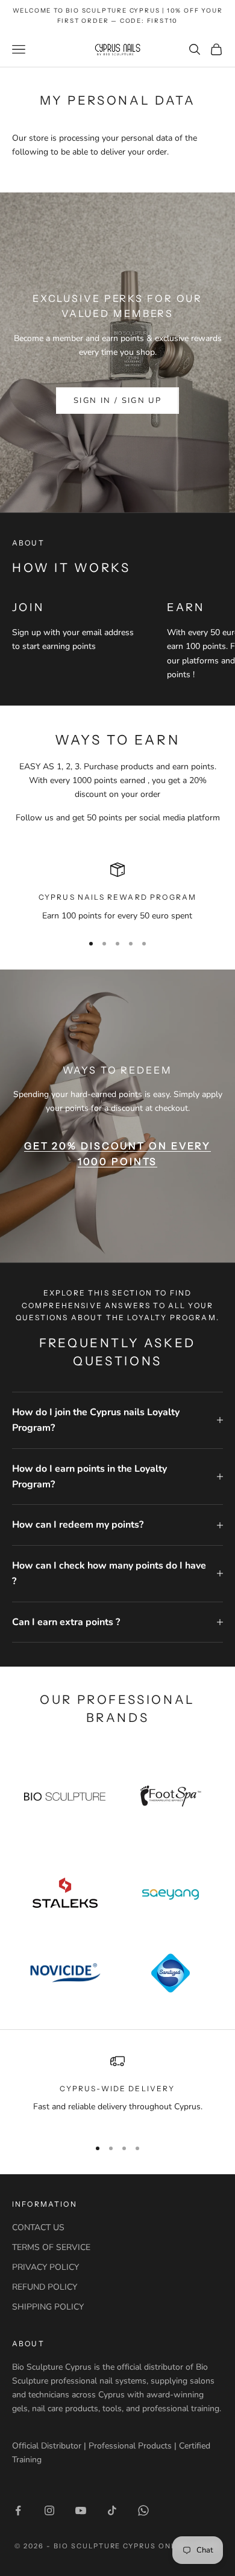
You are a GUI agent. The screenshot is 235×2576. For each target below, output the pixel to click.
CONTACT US (38, 2227)
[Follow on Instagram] (49, 2510)
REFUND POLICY (45, 2287)
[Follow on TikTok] (112, 2510)
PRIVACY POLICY (45, 2267)
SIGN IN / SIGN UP (117, 401)
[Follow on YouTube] (81, 2510)
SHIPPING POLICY (48, 2307)
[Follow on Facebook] (18, 2510)
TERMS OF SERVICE (51, 2247)
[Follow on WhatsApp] (143, 2510)
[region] (117, 892)
